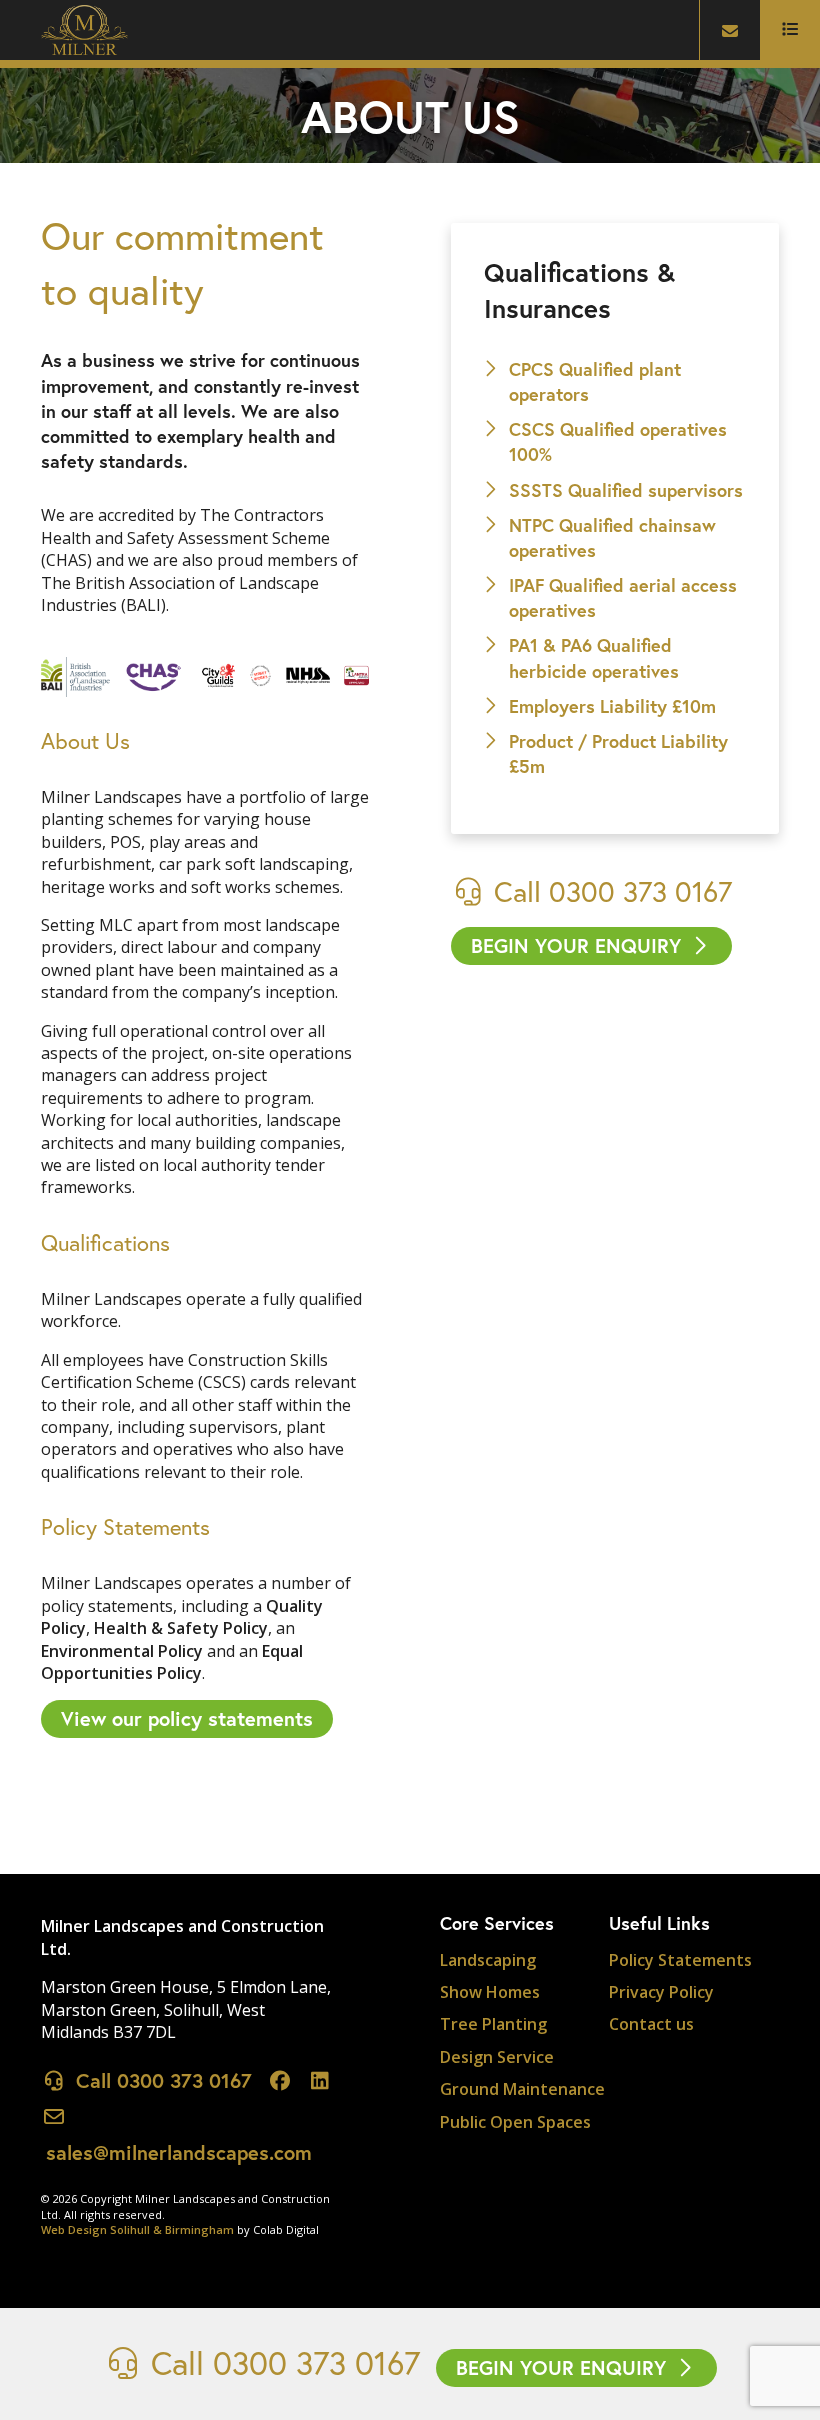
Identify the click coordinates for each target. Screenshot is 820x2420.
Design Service (497, 2057)
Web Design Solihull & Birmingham (137, 2229)
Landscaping (488, 1960)
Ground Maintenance (522, 2089)
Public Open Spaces (515, 2122)
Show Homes (490, 1992)
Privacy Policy (661, 1992)
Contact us (651, 2024)
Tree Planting (493, 2024)
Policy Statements (680, 1960)
